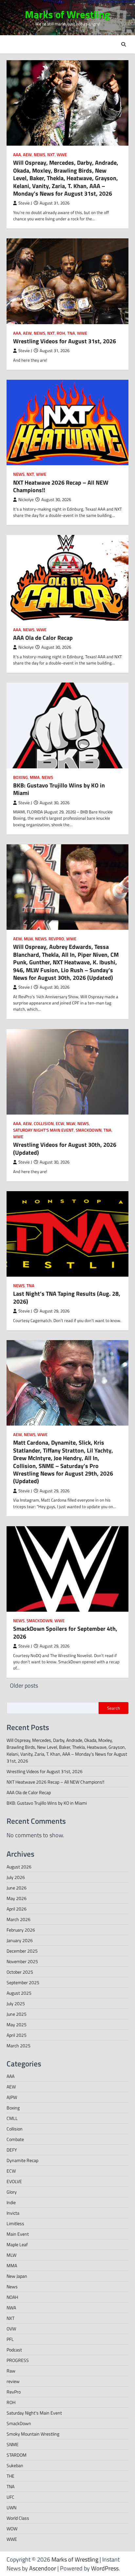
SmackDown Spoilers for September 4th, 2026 (65, 1632)
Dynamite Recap (22, 2160)
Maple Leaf (17, 2244)
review (13, 2381)
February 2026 (21, 1930)
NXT (51, 155)
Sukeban (15, 2465)
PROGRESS (18, 2360)
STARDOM (17, 2455)
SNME (13, 2444)
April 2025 (17, 2035)
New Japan (17, 2276)
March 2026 (19, 1919)
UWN (11, 2507)
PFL (10, 2339)
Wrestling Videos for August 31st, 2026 (65, 341)
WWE (62, 155)
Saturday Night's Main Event (43, 1130)
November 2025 (22, 1961)
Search (114, 1708)
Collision (44, 1124)
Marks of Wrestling (67, 14)
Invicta (13, 2213)
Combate (15, 2139)
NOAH (12, 2297)
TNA (71, 333)
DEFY (12, 2150)
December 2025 (22, 1951)
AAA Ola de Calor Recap (43, 638)
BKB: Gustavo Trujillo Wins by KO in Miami (59, 789)
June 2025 (17, 2014)
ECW (60, 1124)
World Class (18, 2518)
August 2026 (19, 1867)
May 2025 (17, 2024)
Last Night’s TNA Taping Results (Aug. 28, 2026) (67, 1297)
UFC (10, 2497)
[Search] (124, 44)
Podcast (14, 2350)
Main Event (18, 2234)
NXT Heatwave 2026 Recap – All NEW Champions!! (61, 486)
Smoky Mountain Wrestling (33, 2434)
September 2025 (23, 1982)
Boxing (20, 777)
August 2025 (19, 1993)
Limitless (15, 2223)
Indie (11, 2202)
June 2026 (17, 1888)
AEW (27, 155)
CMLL (12, 2118)
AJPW (12, 2097)
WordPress (105, 2568)
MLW (29, 939)
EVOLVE (14, 2181)
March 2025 (19, 2046)
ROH (61, 333)
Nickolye (26, 500)
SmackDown (89, 1130)
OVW (11, 2329)
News (39, 155)
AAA (17, 155)
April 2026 (17, 1909)
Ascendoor (43, 2568)
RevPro (56, 939)
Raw (11, 2371)
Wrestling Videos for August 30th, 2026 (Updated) (65, 1148)
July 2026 (16, 1877)
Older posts (24, 1685)
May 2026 (17, 1898)
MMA (35, 777)
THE (10, 2476)
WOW (12, 2528)
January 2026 (20, 1940)
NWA (11, 2308)
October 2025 (20, 1972)
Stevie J (25, 203)
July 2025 (16, 2003)
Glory (12, 2192)
